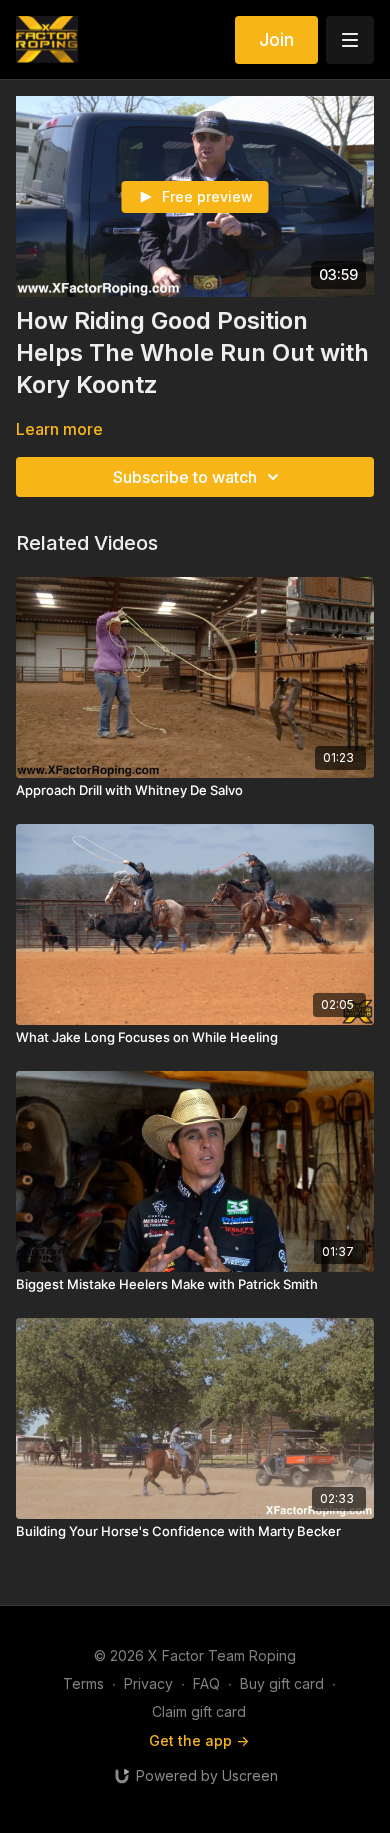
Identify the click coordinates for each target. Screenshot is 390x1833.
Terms (83, 1683)
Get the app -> (199, 1740)
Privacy (148, 1683)
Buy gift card (282, 1683)
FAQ (206, 1683)
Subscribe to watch (185, 477)
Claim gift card (199, 1711)
